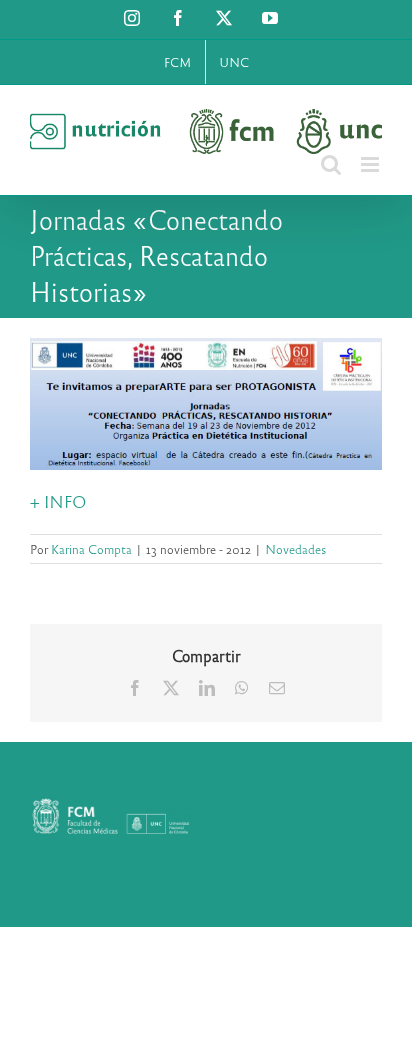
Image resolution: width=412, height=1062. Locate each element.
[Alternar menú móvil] (371, 164)
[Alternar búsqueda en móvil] (331, 164)
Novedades (295, 549)
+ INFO (58, 501)
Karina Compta (91, 549)
